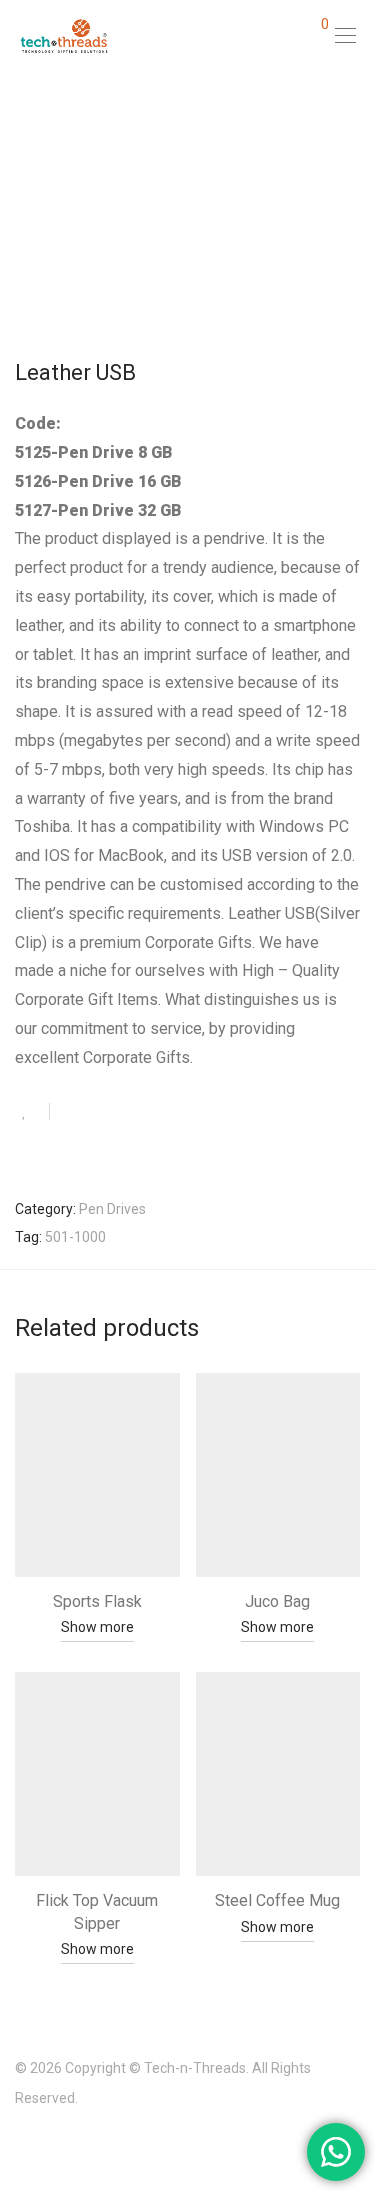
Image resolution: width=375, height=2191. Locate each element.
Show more (97, 1627)
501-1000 (75, 1237)
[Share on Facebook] (72, 1113)
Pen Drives (112, 1209)
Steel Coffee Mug (277, 1900)
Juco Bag (277, 1601)
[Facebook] (21, 2145)
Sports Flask (97, 1601)
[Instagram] (52, 2145)
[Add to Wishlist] (32, 1111)
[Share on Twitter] (101, 1113)
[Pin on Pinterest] (130, 1113)
